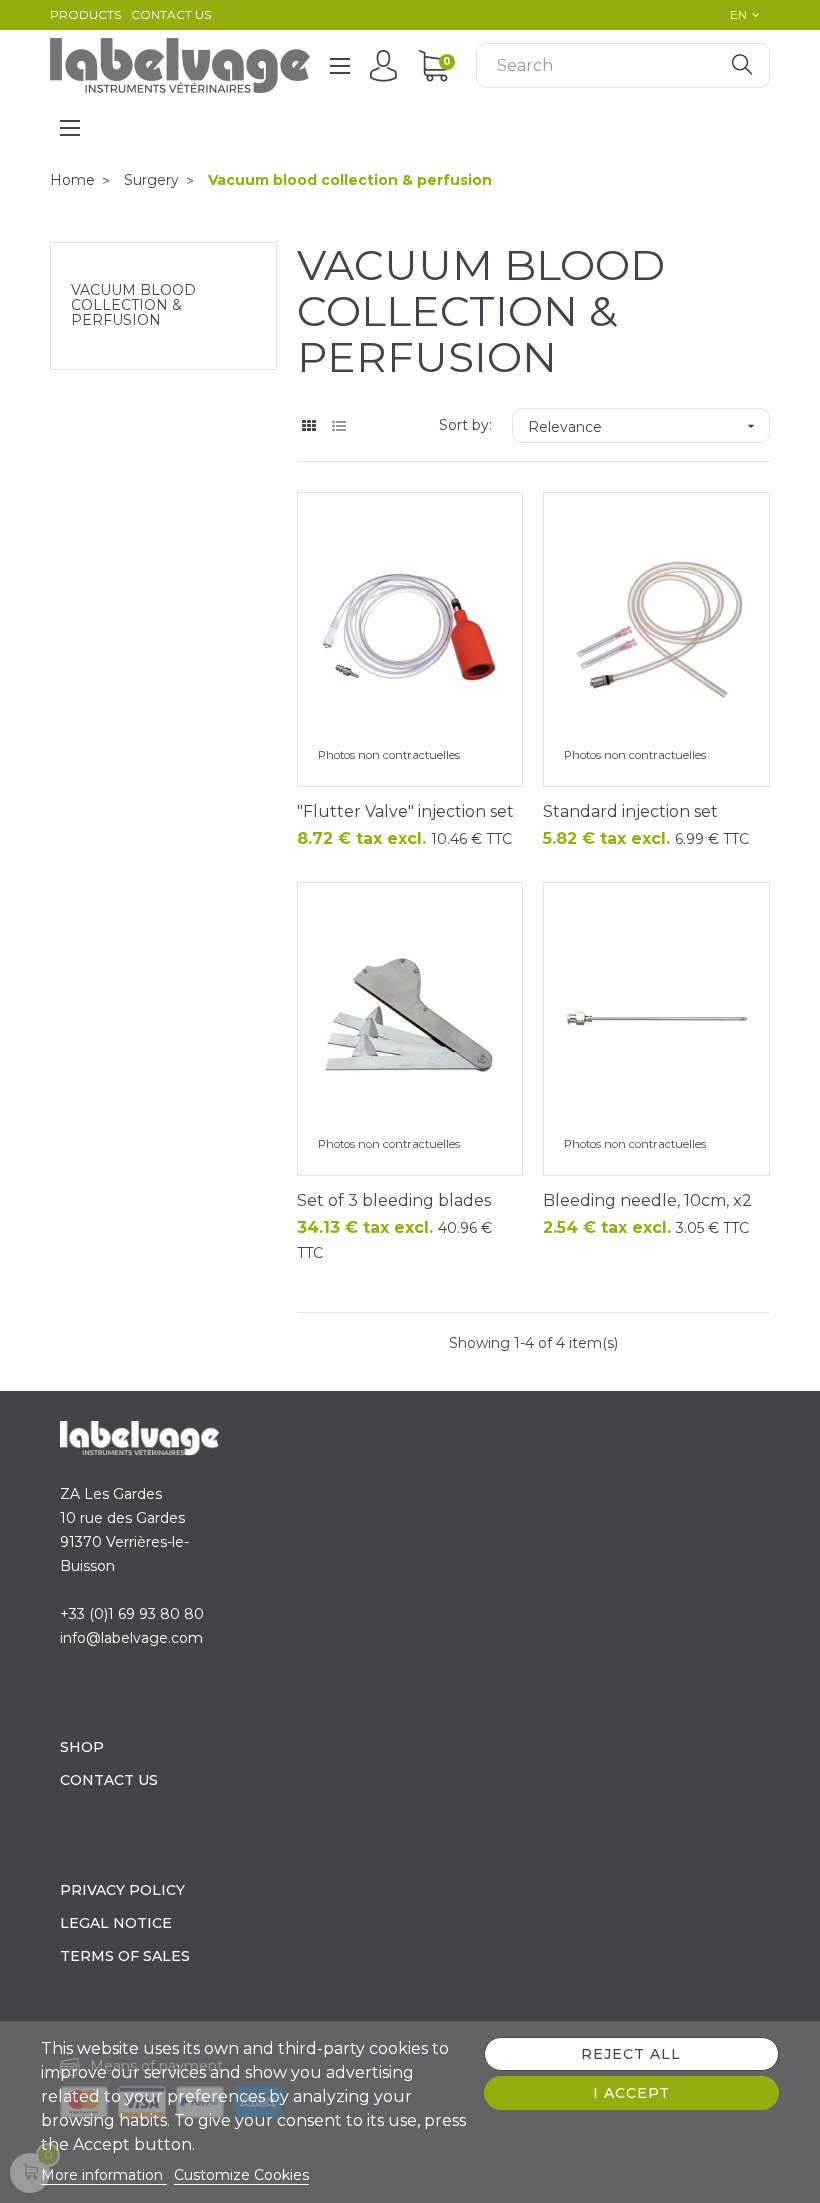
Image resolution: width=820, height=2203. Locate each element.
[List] (339, 426)
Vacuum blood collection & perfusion (133, 305)
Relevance (643, 427)
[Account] (388, 65)
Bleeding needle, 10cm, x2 (647, 1200)
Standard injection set (630, 811)
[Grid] (309, 426)
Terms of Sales (125, 1956)
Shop (82, 1747)
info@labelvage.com (131, 1638)
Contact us (171, 14)
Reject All (631, 2054)
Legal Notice (116, 1923)
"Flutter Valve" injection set (405, 811)
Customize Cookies (241, 2175)
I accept (631, 2093)
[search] (742, 65)
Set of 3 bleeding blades (394, 1200)
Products (85, 14)
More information (104, 2175)
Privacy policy (122, 1890)
